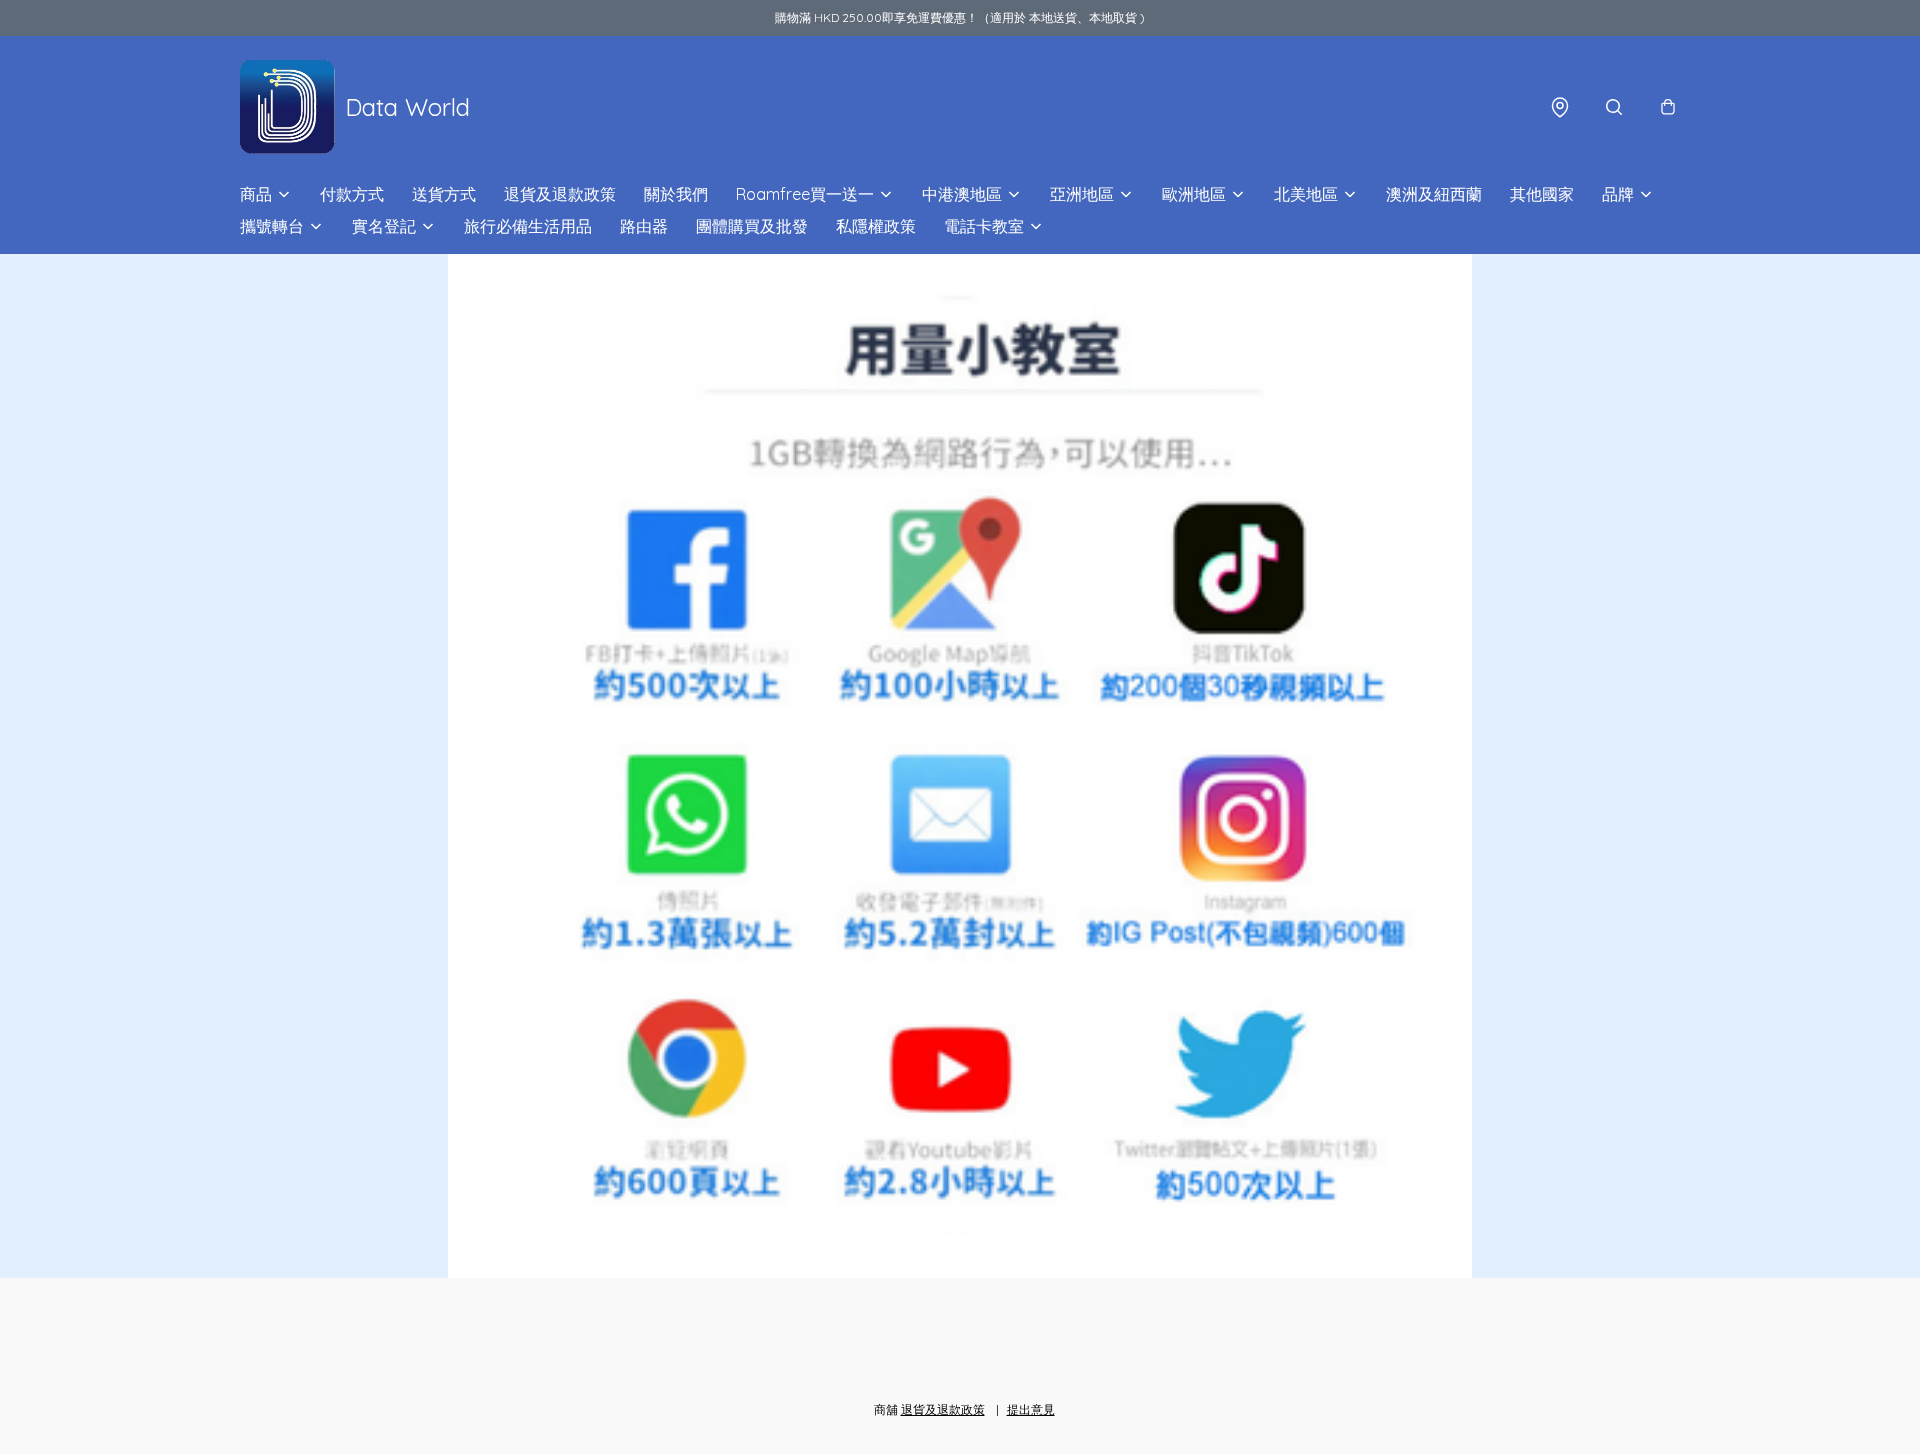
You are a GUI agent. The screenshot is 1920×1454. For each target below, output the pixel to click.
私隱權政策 (876, 226)
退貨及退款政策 (560, 194)
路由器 (644, 226)
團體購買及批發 (752, 226)
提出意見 (1031, 1409)
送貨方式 (444, 194)
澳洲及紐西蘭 (1434, 194)
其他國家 (1542, 194)
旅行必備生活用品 (528, 226)
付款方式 (352, 194)
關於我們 (676, 194)
